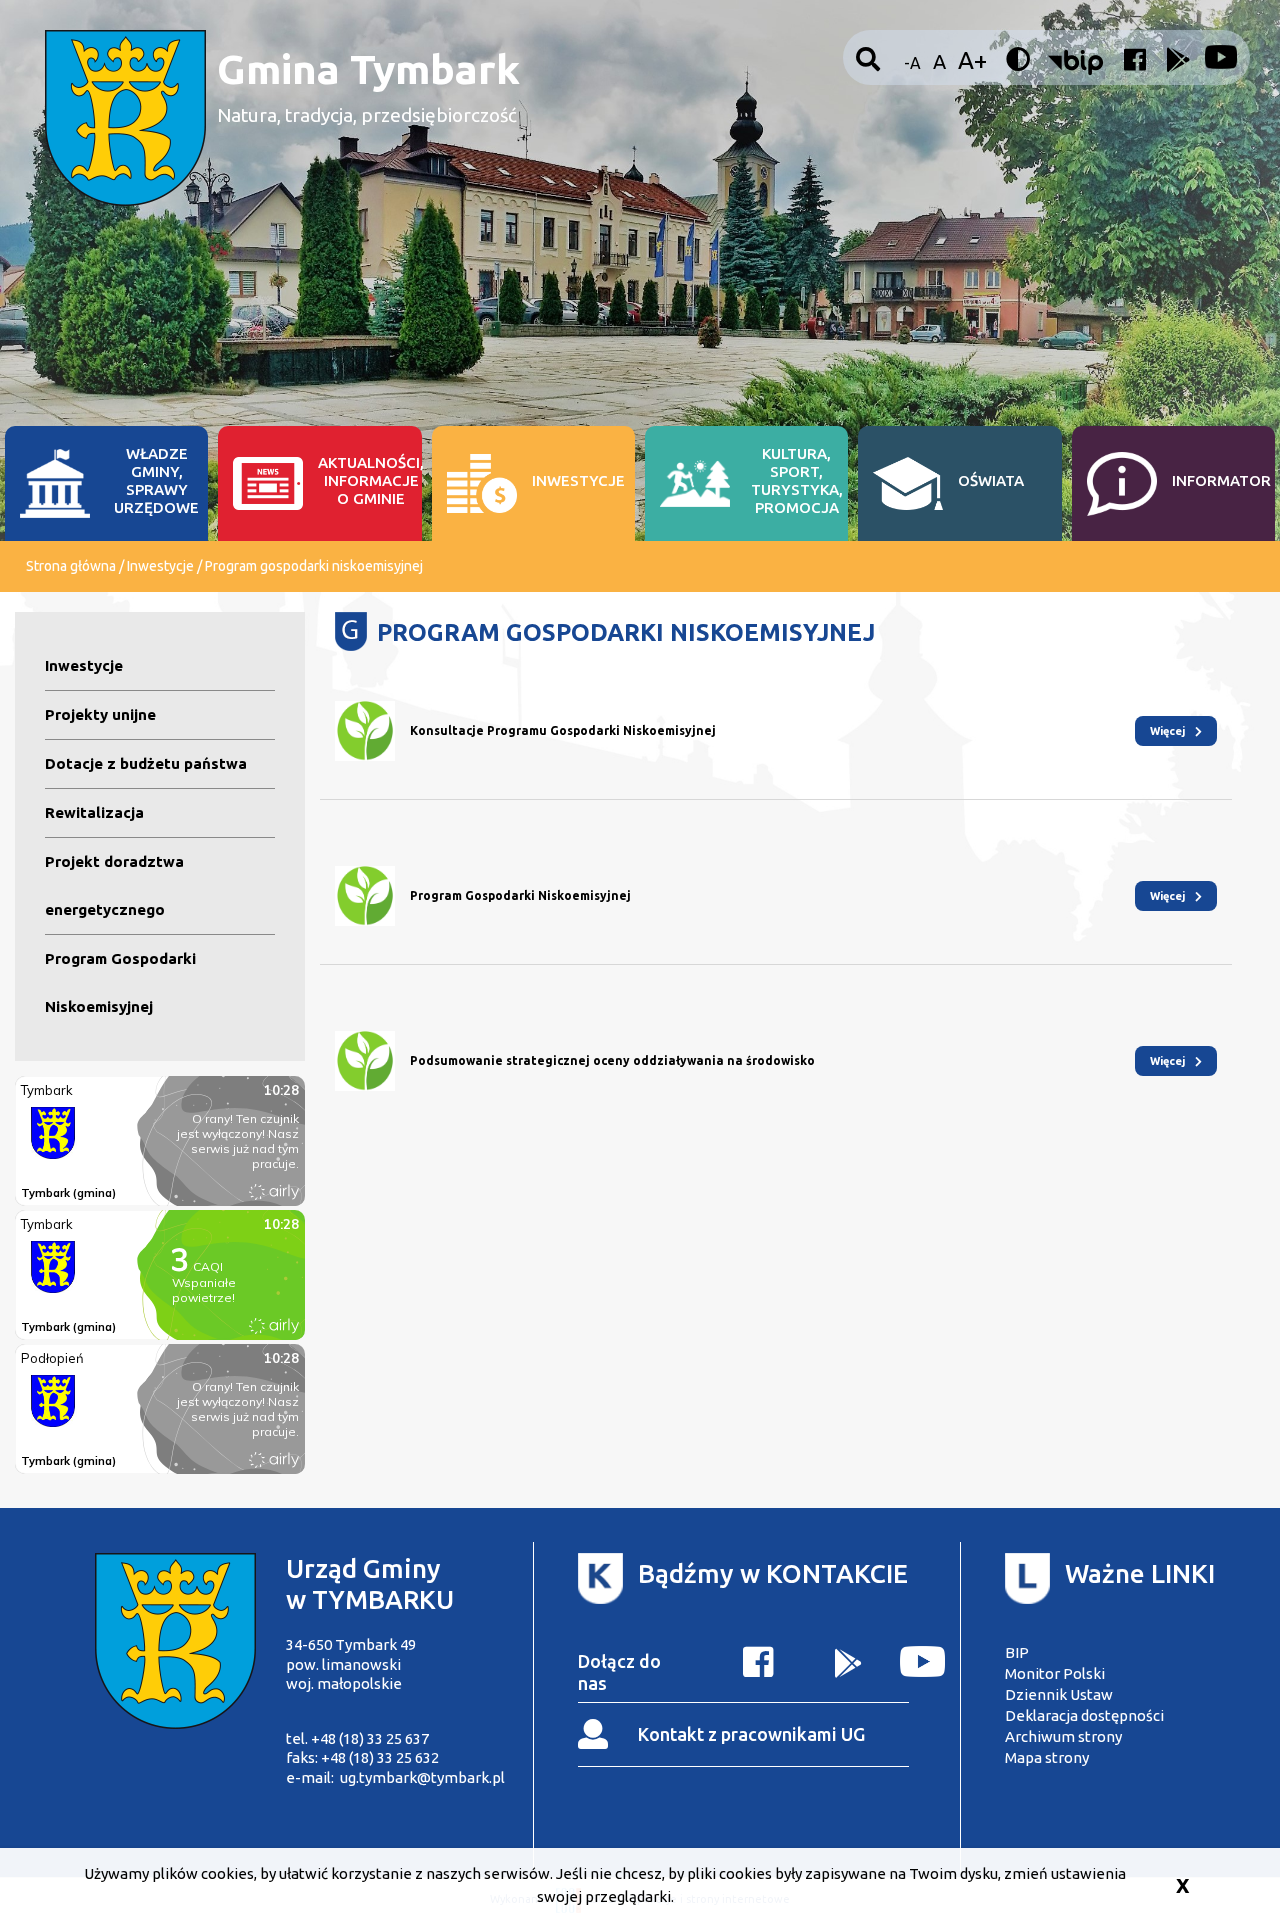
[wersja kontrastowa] (1021, 60)
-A (912, 63)
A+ (972, 60)
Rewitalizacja (94, 812)
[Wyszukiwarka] (871, 60)
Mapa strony (1047, 1757)
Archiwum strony (1063, 1736)
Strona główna (71, 566)
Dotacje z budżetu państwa (146, 763)
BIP (1017, 1652)
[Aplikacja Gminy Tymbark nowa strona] (848, 1666)
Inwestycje (160, 566)
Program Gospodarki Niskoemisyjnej (120, 982)
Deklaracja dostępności (1084, 1715)
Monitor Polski (1055, 1673)
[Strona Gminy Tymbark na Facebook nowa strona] (1131, 65)
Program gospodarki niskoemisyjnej (314, 566)
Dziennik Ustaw (1059, 1694)
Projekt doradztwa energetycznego (114, 885)
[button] (1075, 64)
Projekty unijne (100, 714)
